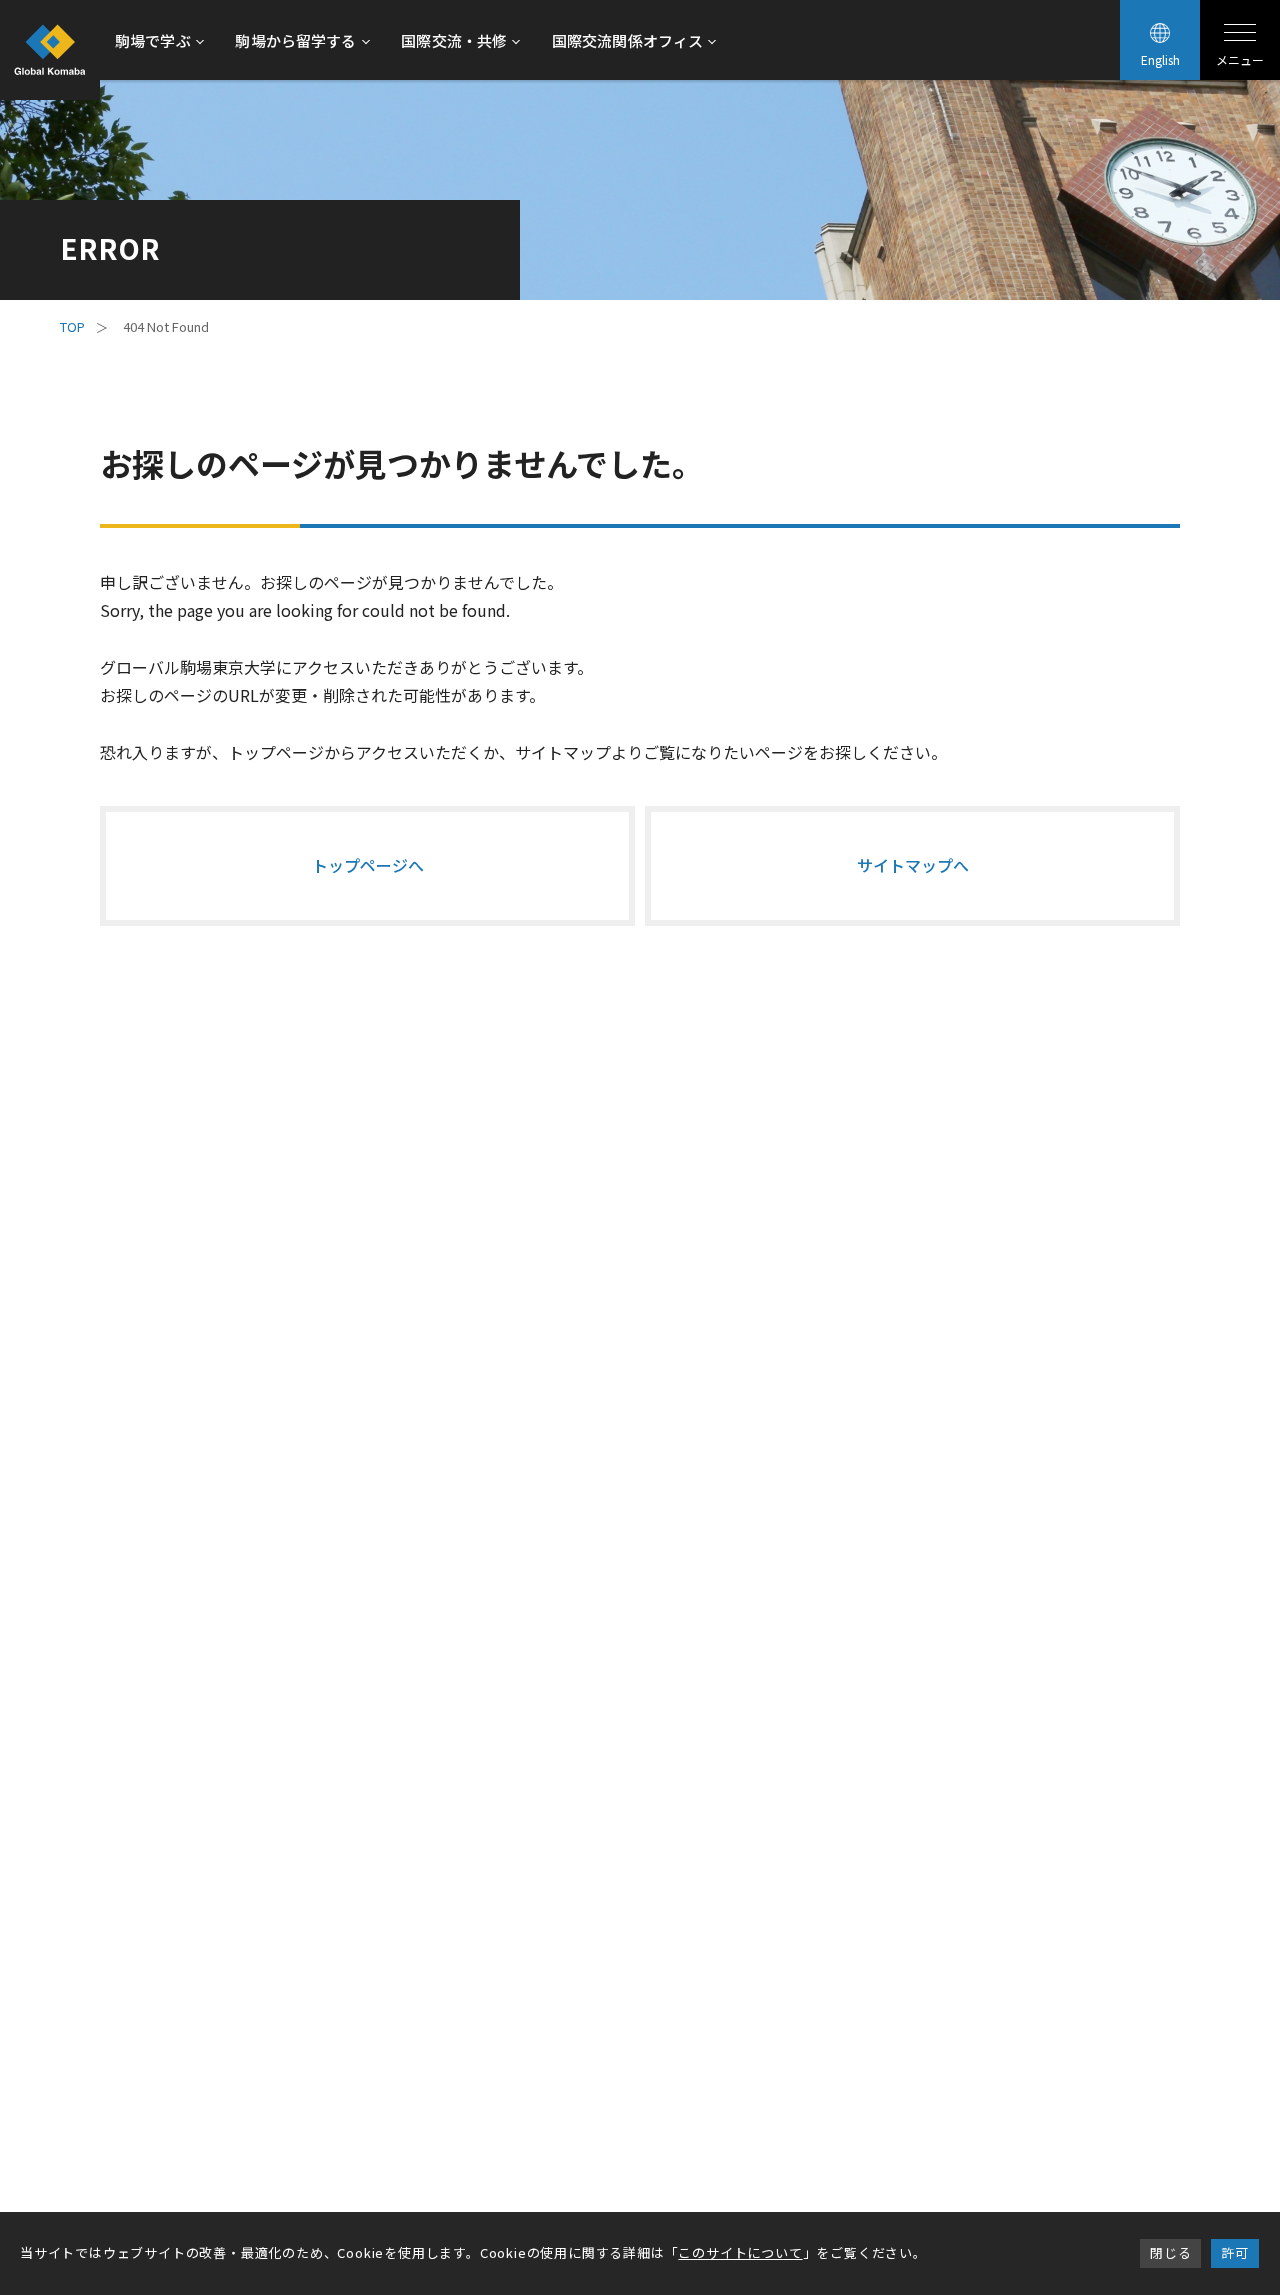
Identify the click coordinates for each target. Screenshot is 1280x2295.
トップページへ (368, 865)
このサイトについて (740, 2252)
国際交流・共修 (454, 40)
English (1160, 59)
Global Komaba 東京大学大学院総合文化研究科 (50, 50)
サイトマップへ (913, 865)
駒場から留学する (295, 40)
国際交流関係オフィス (628, 40)
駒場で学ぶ (153, 40)
